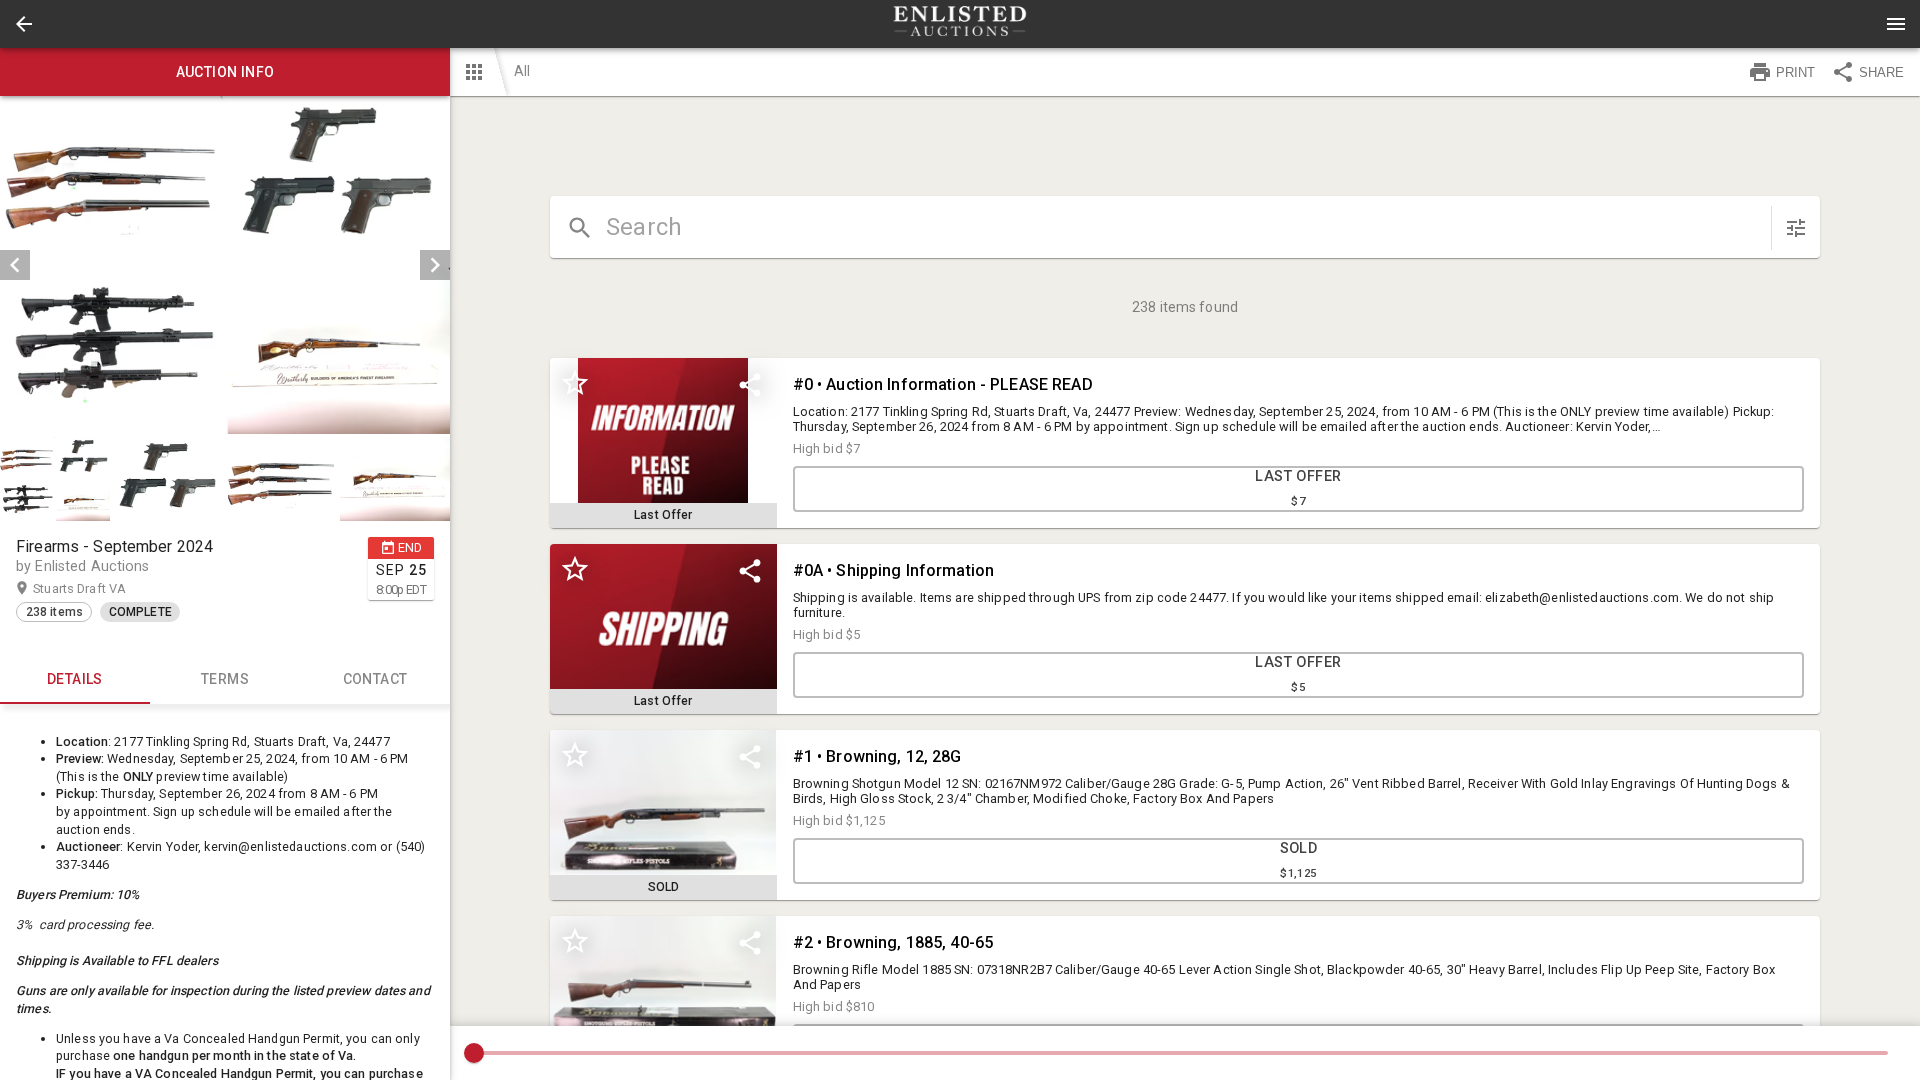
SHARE (1881, 72)
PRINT (1795, 72)
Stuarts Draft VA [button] (99, 588)
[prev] (15, 265)
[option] (225, 265)
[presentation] (960, 24)
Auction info (225, 72)
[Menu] (1896, 24)
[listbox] (225, 265)
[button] (24, 24)
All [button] (522, 71)
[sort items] (1796, 228)
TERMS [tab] (225, 679)
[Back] (24, 24)
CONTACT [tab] (375, 679)
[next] (435, 265)
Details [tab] (75, 679)
